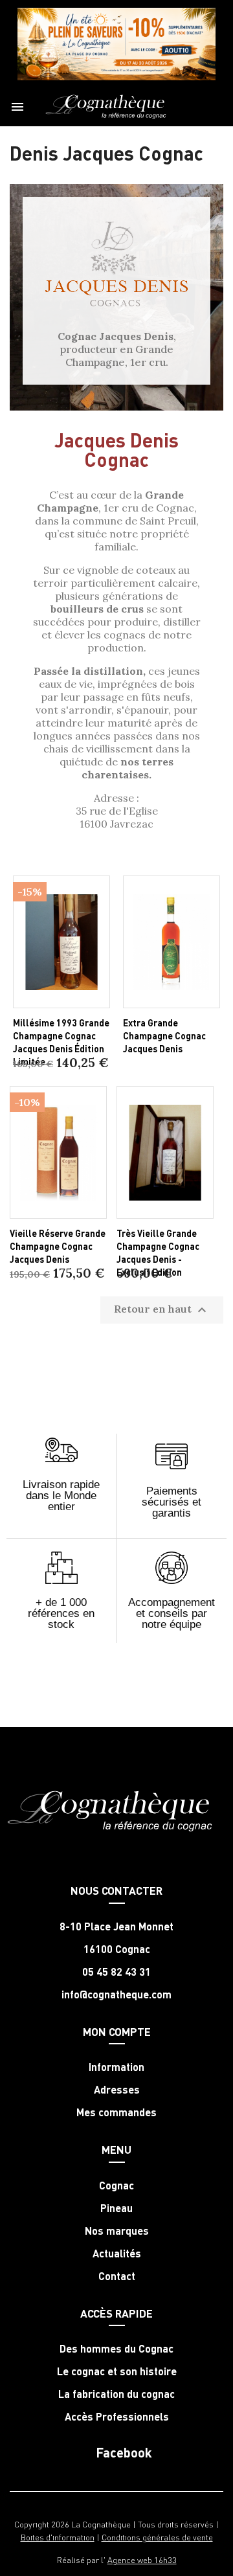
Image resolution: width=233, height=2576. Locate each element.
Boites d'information (58, 2537)
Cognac (116, 2186)
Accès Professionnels (117, 2417)
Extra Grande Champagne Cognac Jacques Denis (164, 1035)
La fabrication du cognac (116, 2394)
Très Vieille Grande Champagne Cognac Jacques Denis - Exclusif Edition (158, 1252)
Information (116, 2067)
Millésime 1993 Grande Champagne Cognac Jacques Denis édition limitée (61, 1042)
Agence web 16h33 (142, 2559)
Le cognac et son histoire (117, 2371)
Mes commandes (116, 2112)
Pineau (116, 2208)
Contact (117, 2276)
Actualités (117, 2254)
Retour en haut (162, 1310)
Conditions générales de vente (157, 2537)
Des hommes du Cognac (116, 2349)
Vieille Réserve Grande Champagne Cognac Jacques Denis (58, 1246)
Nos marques (117, 2231)
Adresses (117, 2090)
